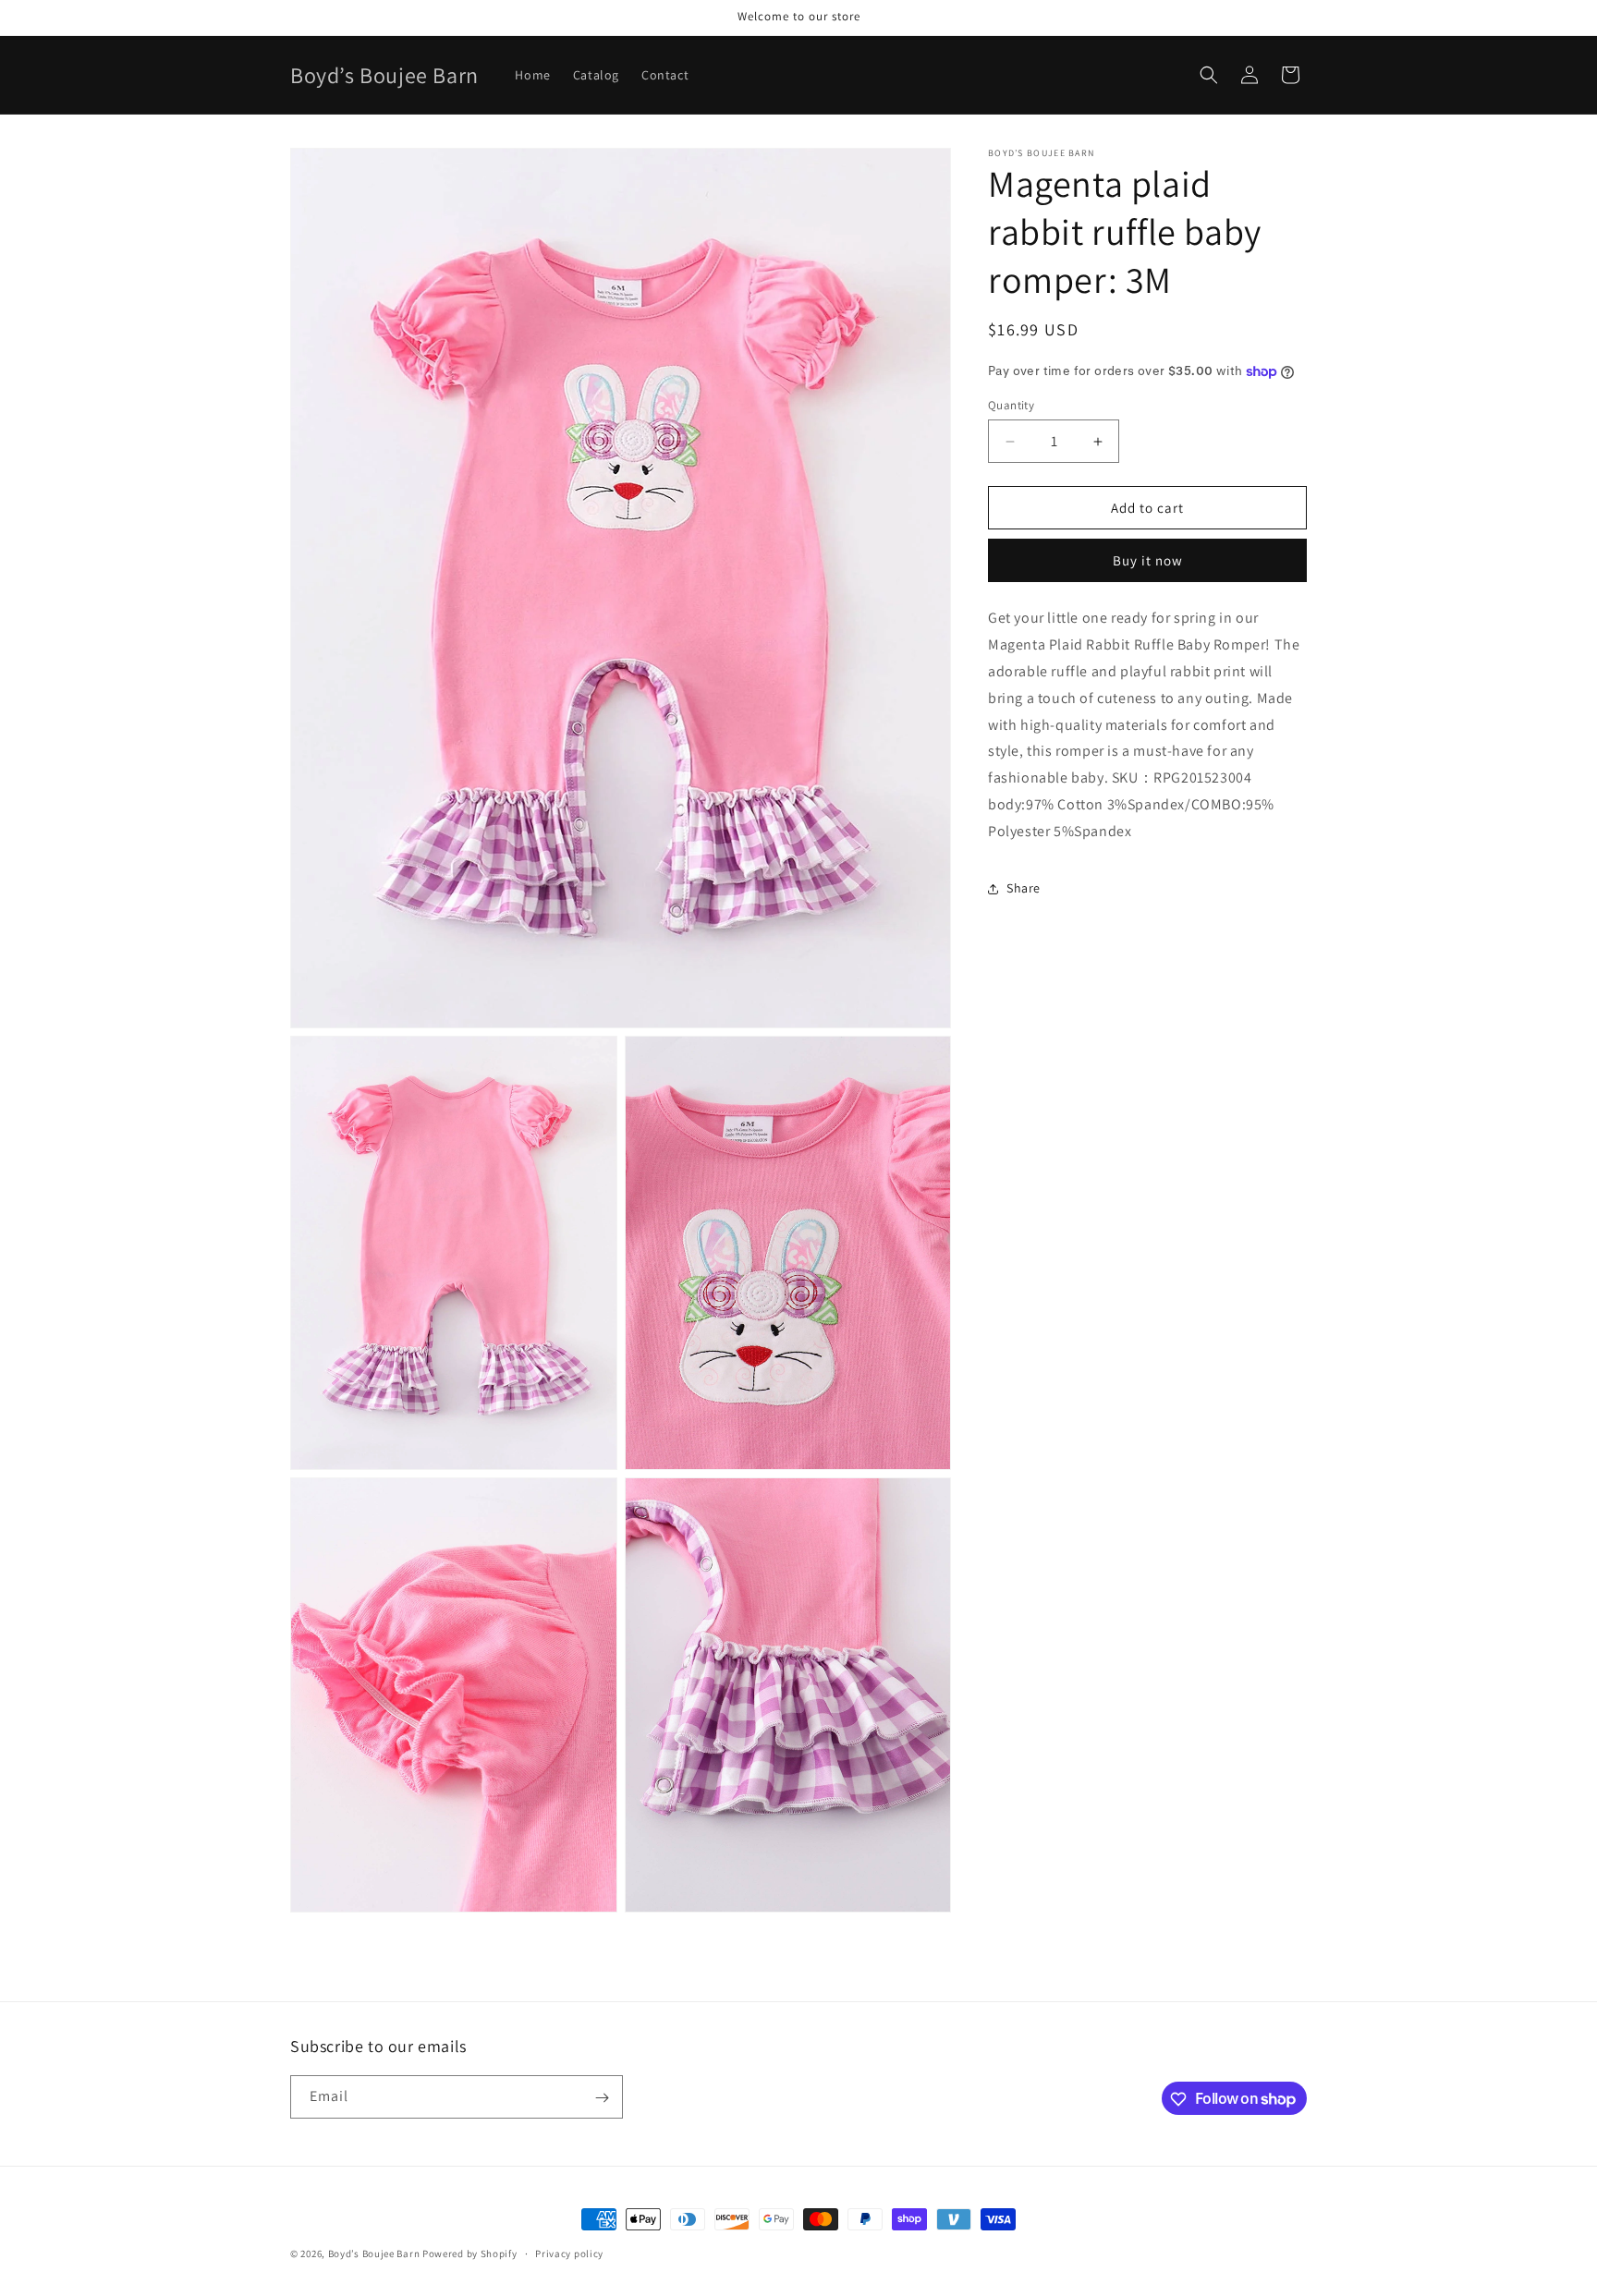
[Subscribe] (602, 2098)
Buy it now (1148, 561)
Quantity (1011, 405)
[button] (1209, 75)
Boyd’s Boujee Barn (374, 2253)
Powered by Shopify (470, 2253)
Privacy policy (569, 2253)
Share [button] (1024, 888)
